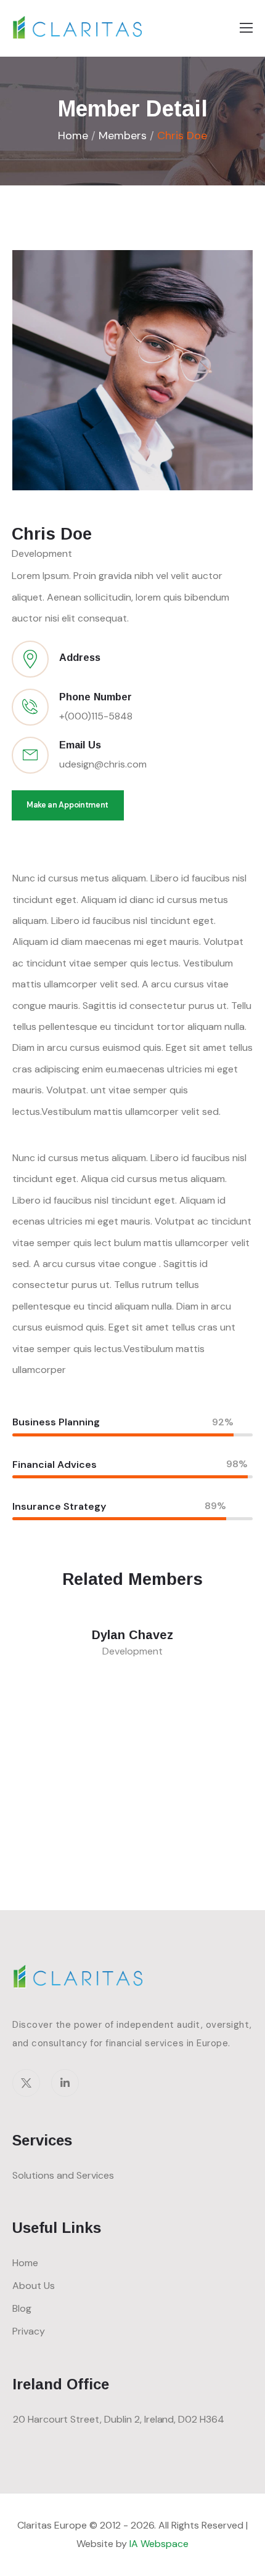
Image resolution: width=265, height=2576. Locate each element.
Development (42, 553)
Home (73, 136)
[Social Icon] (26, 2083)
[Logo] (79, 27)
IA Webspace (159, 2544)
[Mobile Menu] (246, 28)
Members (123, 136)
